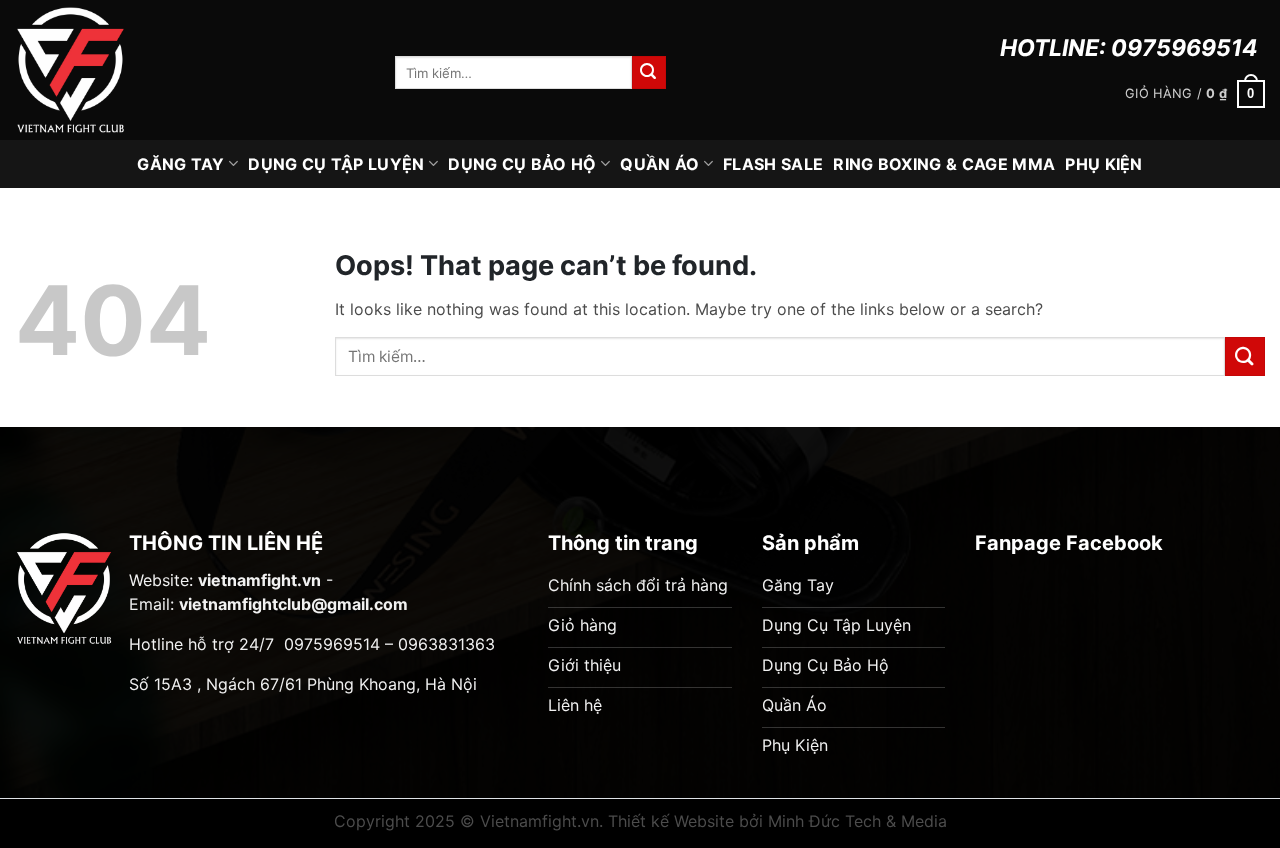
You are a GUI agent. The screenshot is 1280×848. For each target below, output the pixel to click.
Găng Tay (181, 164)
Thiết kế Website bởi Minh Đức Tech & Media (777, 821)
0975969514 (1184, 48)
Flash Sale (773, 164)
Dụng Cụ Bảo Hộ (522, 164)
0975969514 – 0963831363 (389, 644)
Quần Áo (659, 164)
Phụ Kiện (1104, 164)
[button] (1195, 94)
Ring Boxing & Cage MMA (944, 164)
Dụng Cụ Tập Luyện (336, 164)
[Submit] (649, 73)
